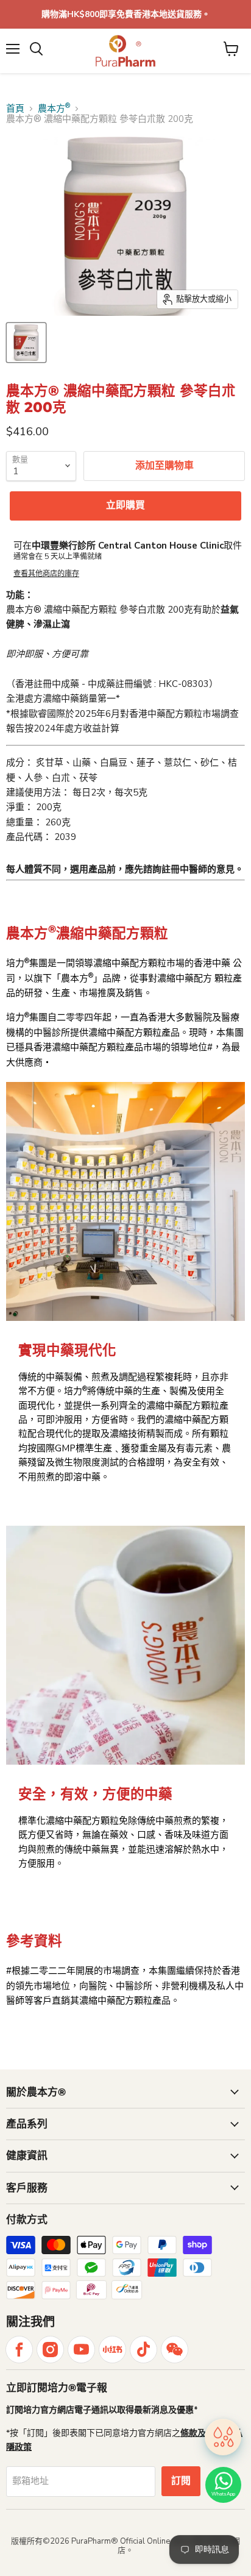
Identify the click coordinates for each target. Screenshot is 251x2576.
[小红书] (112, 2350)
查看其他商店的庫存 (46, 574)
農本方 (54, 109)
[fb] (19, 2350)
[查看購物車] (231, 49)
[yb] (81, 2350)
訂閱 (181, 2481)
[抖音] (143, 2350)
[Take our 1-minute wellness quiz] (223, 2438)
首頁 (15, 109)
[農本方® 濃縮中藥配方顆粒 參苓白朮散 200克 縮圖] (26, 343)
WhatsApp (223, 2494)
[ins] (50, 2350)
